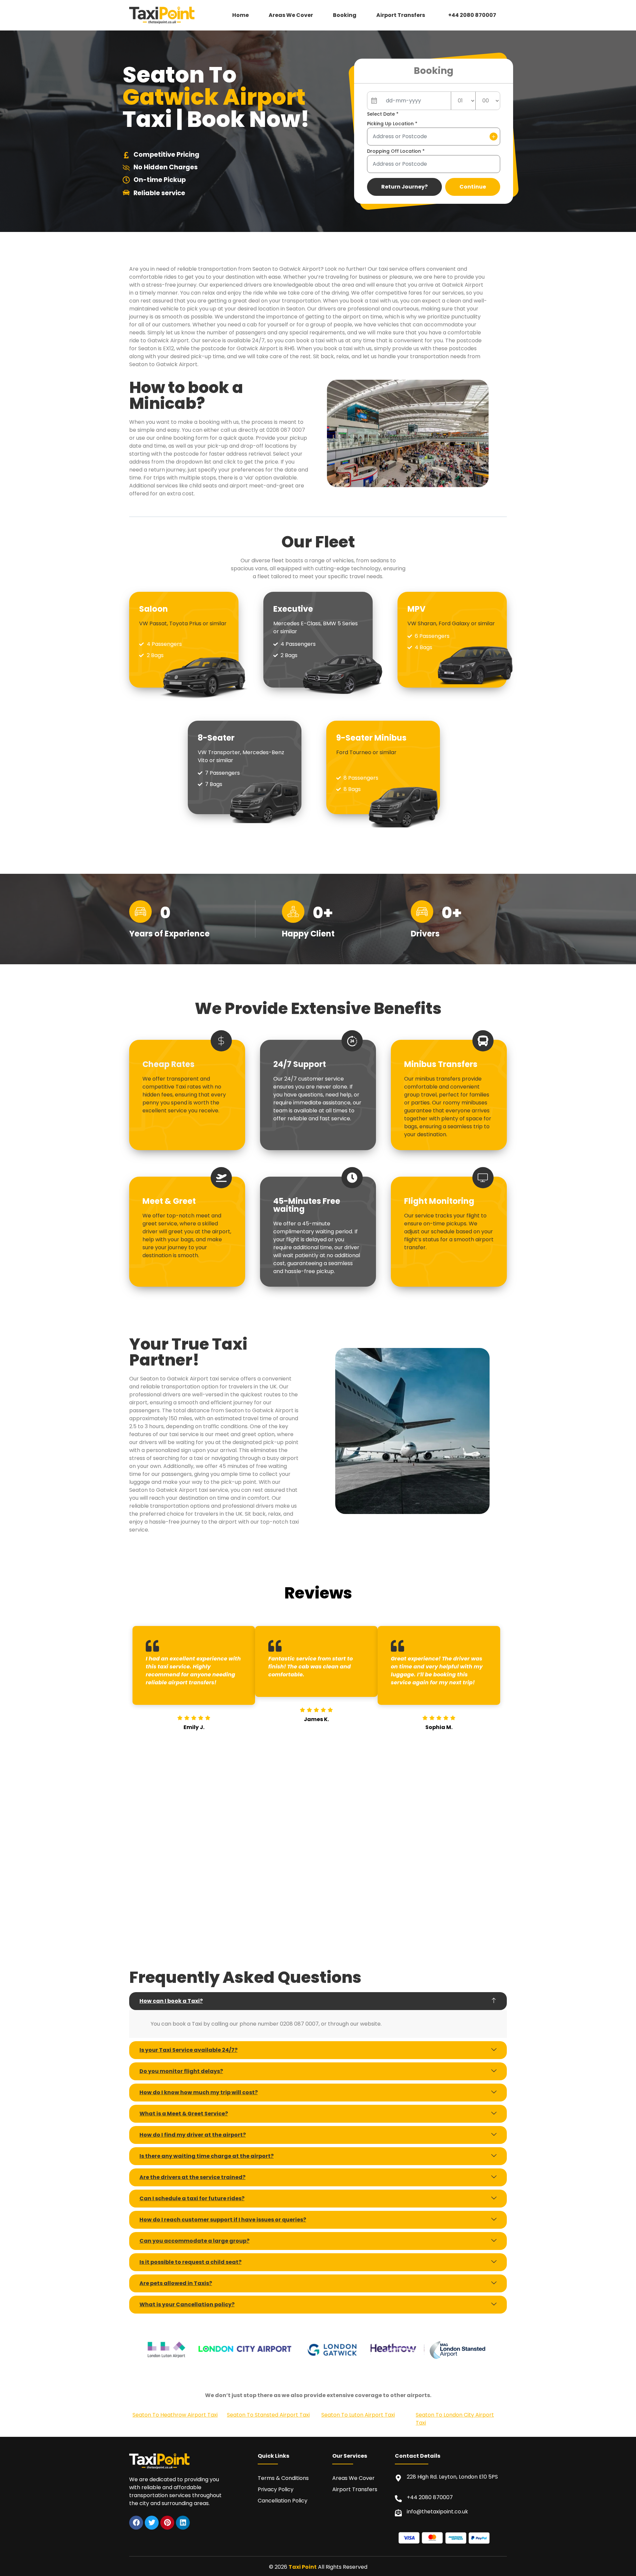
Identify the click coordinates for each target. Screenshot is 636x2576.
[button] (402, 15)
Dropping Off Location (396, 151)
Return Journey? (404, 187)
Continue (473, 187)
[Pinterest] (167, 2523)
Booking (345, 15)
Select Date (383, 114)
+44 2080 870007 (472, 15)
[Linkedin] (183, 2523)
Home (240, 15)
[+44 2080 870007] (398, 2499)
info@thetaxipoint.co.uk (437, 2512)
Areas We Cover (291, 15)
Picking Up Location (392, 124)
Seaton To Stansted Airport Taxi (268, 2415)
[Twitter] (152, 2523)
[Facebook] (136, 2523)
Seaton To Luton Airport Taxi (358, 2415)
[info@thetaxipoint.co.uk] (398, 2513)
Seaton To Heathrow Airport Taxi (175, 2415)
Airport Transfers (401, 15)
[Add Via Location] (494, 137)
